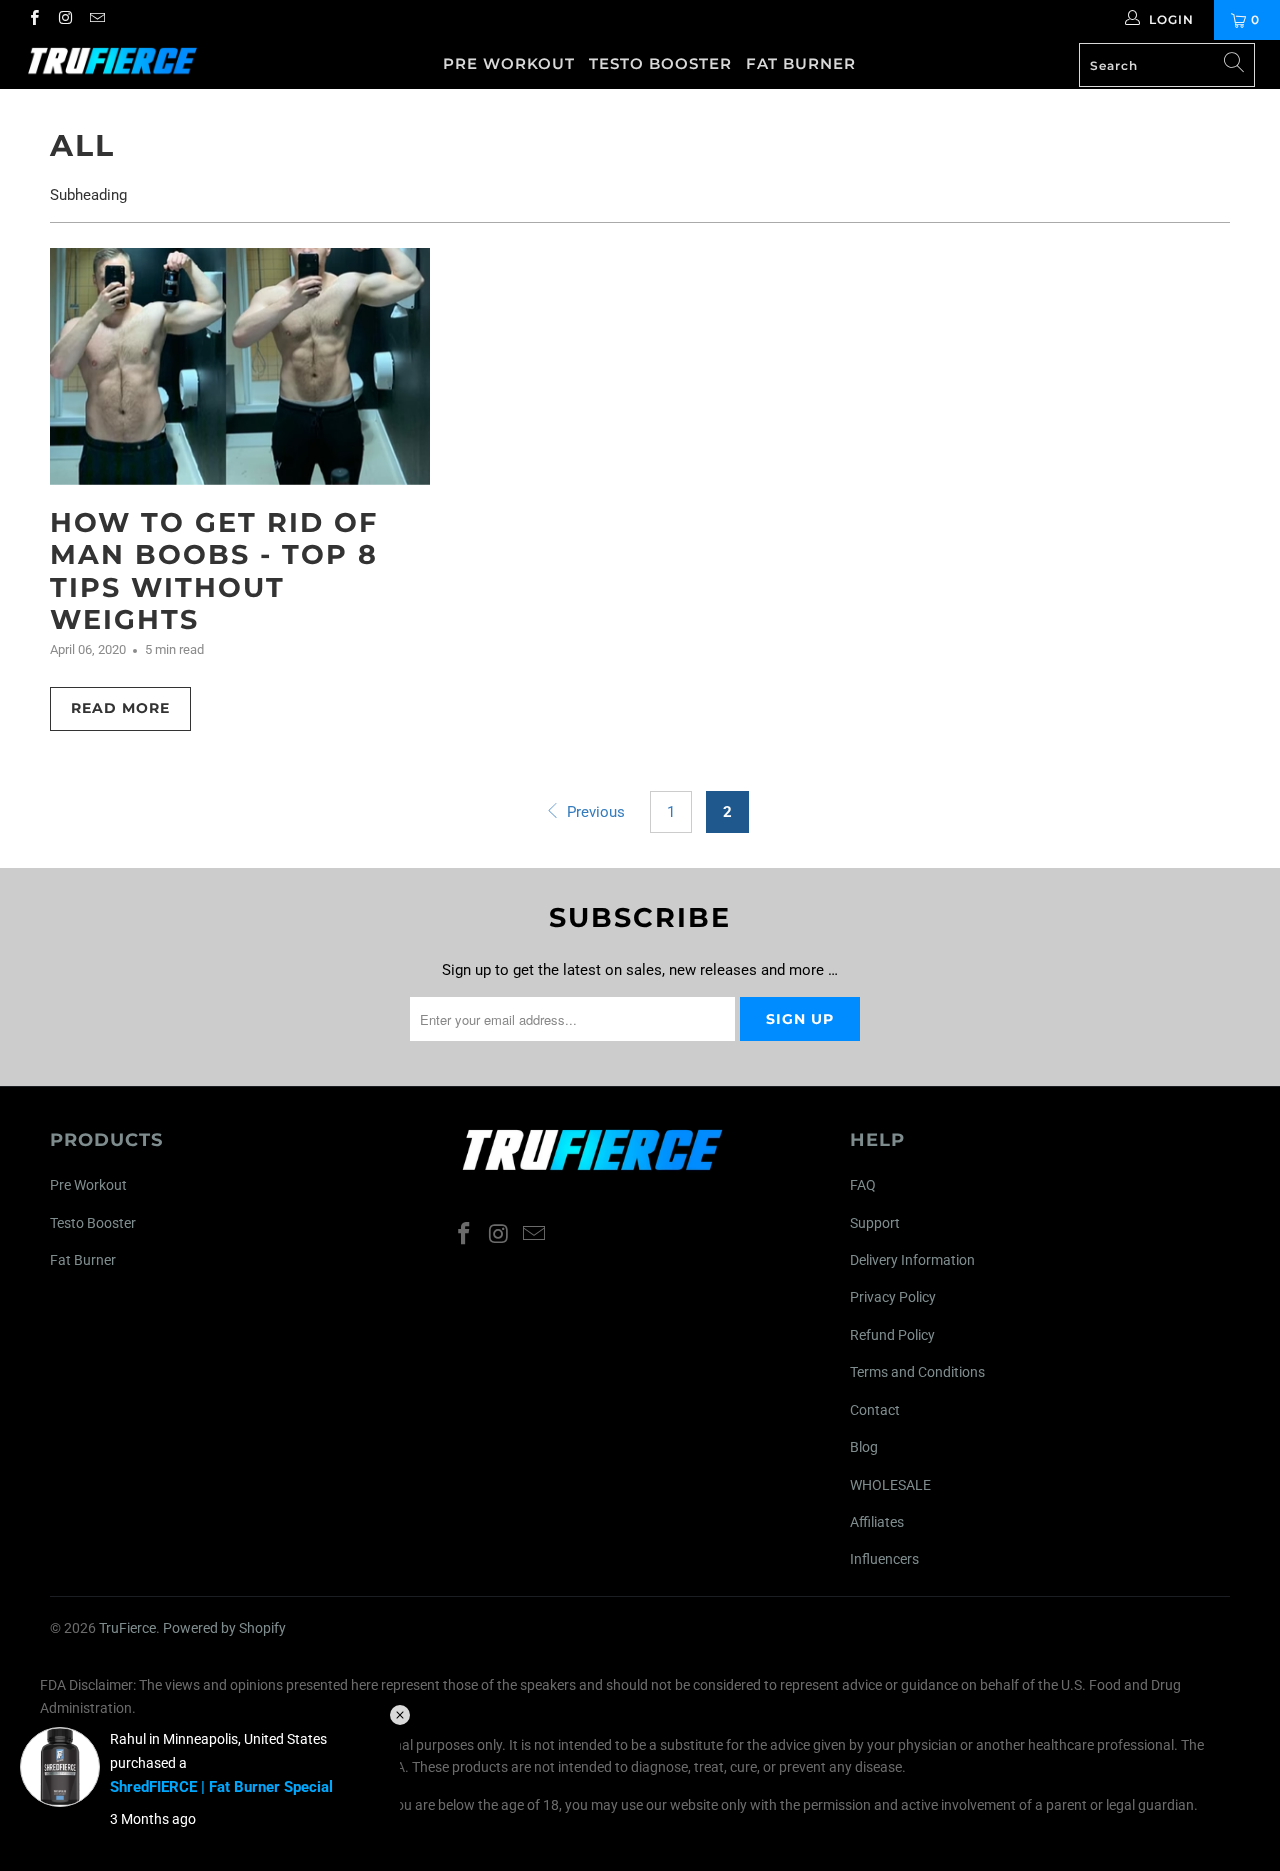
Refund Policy (892, 1335)
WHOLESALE (890, 1485)
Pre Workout (509, 63)
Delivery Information (912, 1260)
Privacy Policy (893, 1297)
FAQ (863, 1185)
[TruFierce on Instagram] (64, 20)
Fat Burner (801, 63)
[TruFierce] (112, 61)
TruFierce (127, 1628)
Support (875, 1223)
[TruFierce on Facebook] (33, 20)
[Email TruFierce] (96, 20)
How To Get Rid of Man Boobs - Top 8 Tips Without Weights (214, 571)
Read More (120, 708)
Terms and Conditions (917, 1372)
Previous (593, 812)
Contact (875, 1410)
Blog (864, 1447)
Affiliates (877, 1522)
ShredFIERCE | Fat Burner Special (221, 1787)
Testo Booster (660, 63)
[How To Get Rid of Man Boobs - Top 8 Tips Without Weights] (240, 366)
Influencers (884, 1559)
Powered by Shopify (224, 1628)
